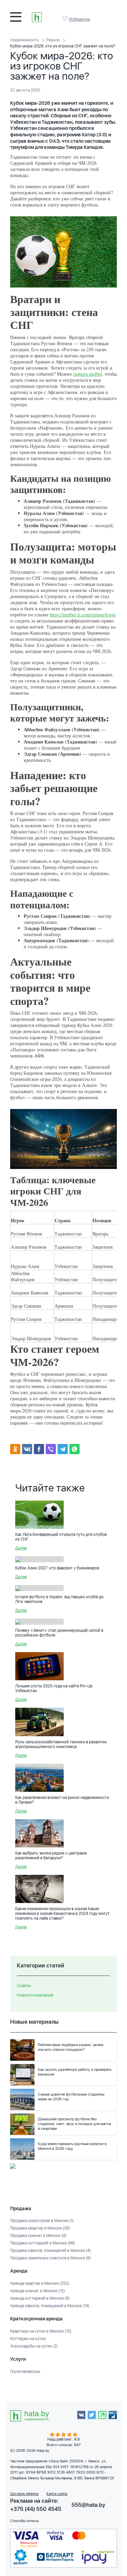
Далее (21, 1548)
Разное (53, 40)
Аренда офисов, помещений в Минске (50, 2306)
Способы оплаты (24, 2521)
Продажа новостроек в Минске (42, 2221)
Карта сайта (57, 2494)
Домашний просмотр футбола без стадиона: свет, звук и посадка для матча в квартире (75, 2124)
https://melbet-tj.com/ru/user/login (83, 615)
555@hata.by (88, 2505)
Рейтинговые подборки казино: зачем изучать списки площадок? (71, 2047)
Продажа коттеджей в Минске (43, 2243)
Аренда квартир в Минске (40, 2283)
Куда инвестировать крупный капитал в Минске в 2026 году (72, 2146)
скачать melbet (88, 374)
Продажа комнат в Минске (38, 2236)
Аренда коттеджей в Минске (40, 2298)
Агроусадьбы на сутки (34, 2346)
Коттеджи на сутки (28, 2339)
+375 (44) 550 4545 (36, 2509)
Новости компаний (35, 1995)
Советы (24, 1986)
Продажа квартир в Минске (40, 2228)
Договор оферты (24, 2494)
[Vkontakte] (27, 1449)
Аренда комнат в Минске (38, 2291)
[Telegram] (63, 1449)
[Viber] (51, 1449)
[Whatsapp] (75, 1449)
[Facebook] (39, 1449)
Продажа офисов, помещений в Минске (50, 2251)
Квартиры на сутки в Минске (41, 2331)
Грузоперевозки (25, 2372)
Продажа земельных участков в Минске (50, 2258)
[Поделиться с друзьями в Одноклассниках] (15, 1449)
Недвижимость (25, 40)
